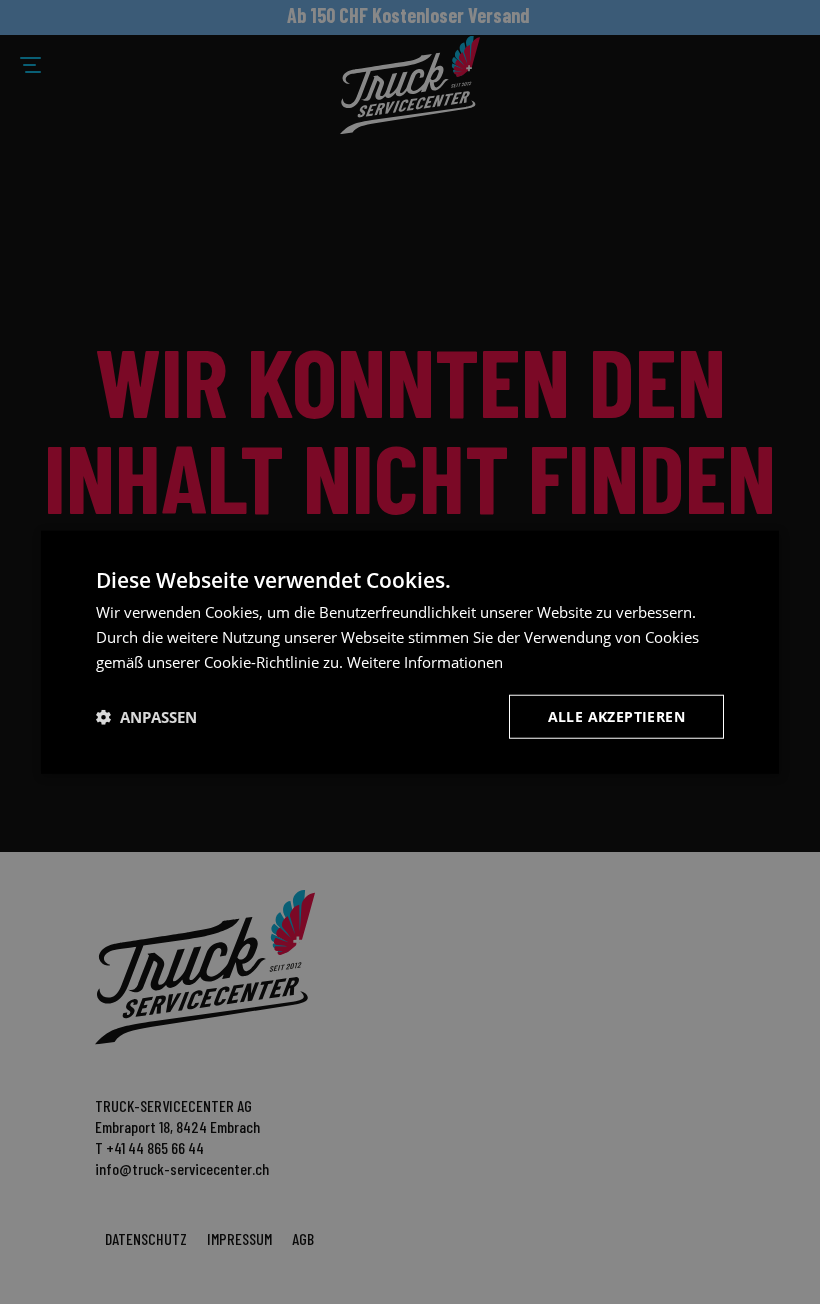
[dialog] (410, 652)
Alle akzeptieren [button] (616, 715)
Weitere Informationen (425, 662)
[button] (146, 716)
